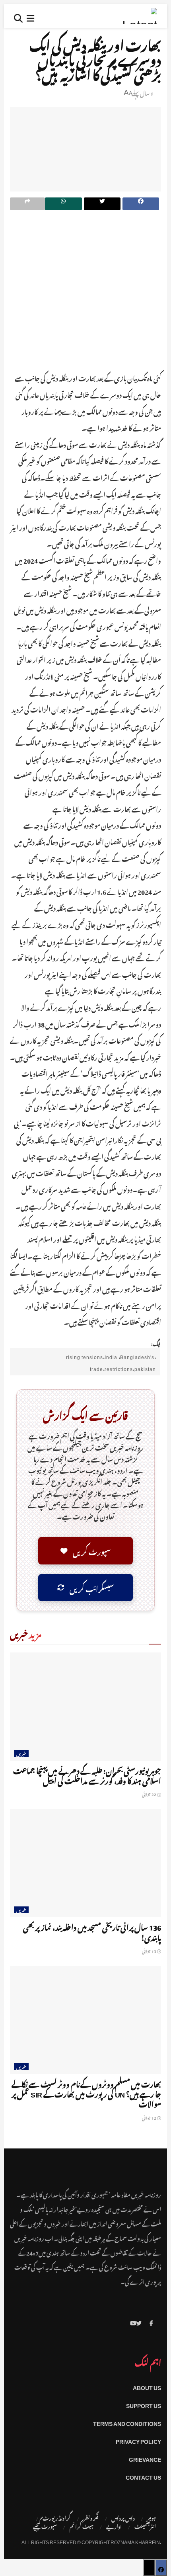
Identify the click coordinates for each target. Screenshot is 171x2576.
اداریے (114, 2526)
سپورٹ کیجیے (45, 2526)
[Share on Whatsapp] (63, 204)
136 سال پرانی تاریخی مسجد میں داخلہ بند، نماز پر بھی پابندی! (92, 1931)
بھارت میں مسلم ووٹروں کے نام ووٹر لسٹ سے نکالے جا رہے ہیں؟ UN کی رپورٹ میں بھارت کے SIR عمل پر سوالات (86, 2093)
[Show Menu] (30, 16)
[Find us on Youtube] (133, 2322)
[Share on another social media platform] (27, 204)
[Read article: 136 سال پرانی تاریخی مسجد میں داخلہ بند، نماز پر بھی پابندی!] (85, 1863)
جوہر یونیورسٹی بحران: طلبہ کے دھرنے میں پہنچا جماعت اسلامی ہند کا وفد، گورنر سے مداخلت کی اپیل (87, 1775)
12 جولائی (150, 2117)
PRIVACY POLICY (138, 2440)
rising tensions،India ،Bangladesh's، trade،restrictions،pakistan (111, 1362)
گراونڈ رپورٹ (57, 2517)
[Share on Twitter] (102, 204)
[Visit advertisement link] (85, 294)
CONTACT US (143, 2476)
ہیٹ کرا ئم (82, 2526)
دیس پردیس (123, 2517)
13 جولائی (150, 1950)
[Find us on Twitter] (139, 2322)
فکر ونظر (91, 2517)
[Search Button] (18, 16)
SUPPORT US (144, 2404)
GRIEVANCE (145, 2458)
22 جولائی (150, 1794)
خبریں (21, 1753)
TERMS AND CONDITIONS (127, 2422)
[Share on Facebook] (141, 204)
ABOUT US (147, 2386)
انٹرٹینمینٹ (145, 2526)
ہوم (152, 2517)
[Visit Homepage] (140, 16)
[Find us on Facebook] (151, 2322)
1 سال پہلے (143, 93)
